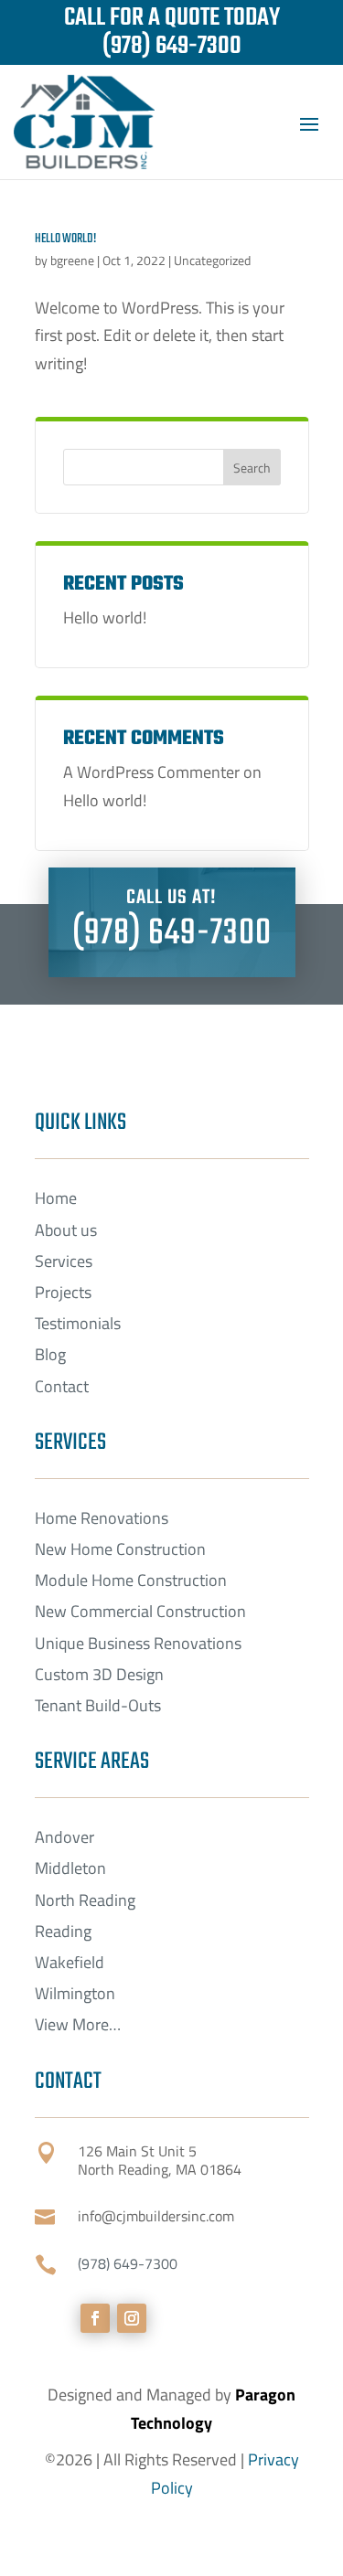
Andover (64, 1837)
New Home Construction (120, 1549)
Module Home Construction (131, 1580)
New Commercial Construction (140, 1611)
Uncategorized (212, 260)
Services (64, 1261)
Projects (63, 1292)
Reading (63, 1931)
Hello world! (65, 239)
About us (66, 1230)
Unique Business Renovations (138, 1643)
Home (56, 1198)
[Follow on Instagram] (132, 2318)
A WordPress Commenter (151, 772)
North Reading (85, 1900)
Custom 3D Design (99, 1674)
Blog (50, 1354)
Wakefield (70, 1962)
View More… (78, 2024)
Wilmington (75, 1993)
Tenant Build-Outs (98, 1705)
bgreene (72, 260)
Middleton (70, 1868)
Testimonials (78, 1323)
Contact (62, 1386)
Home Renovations (102, 1518)
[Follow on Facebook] (95, 2318)
